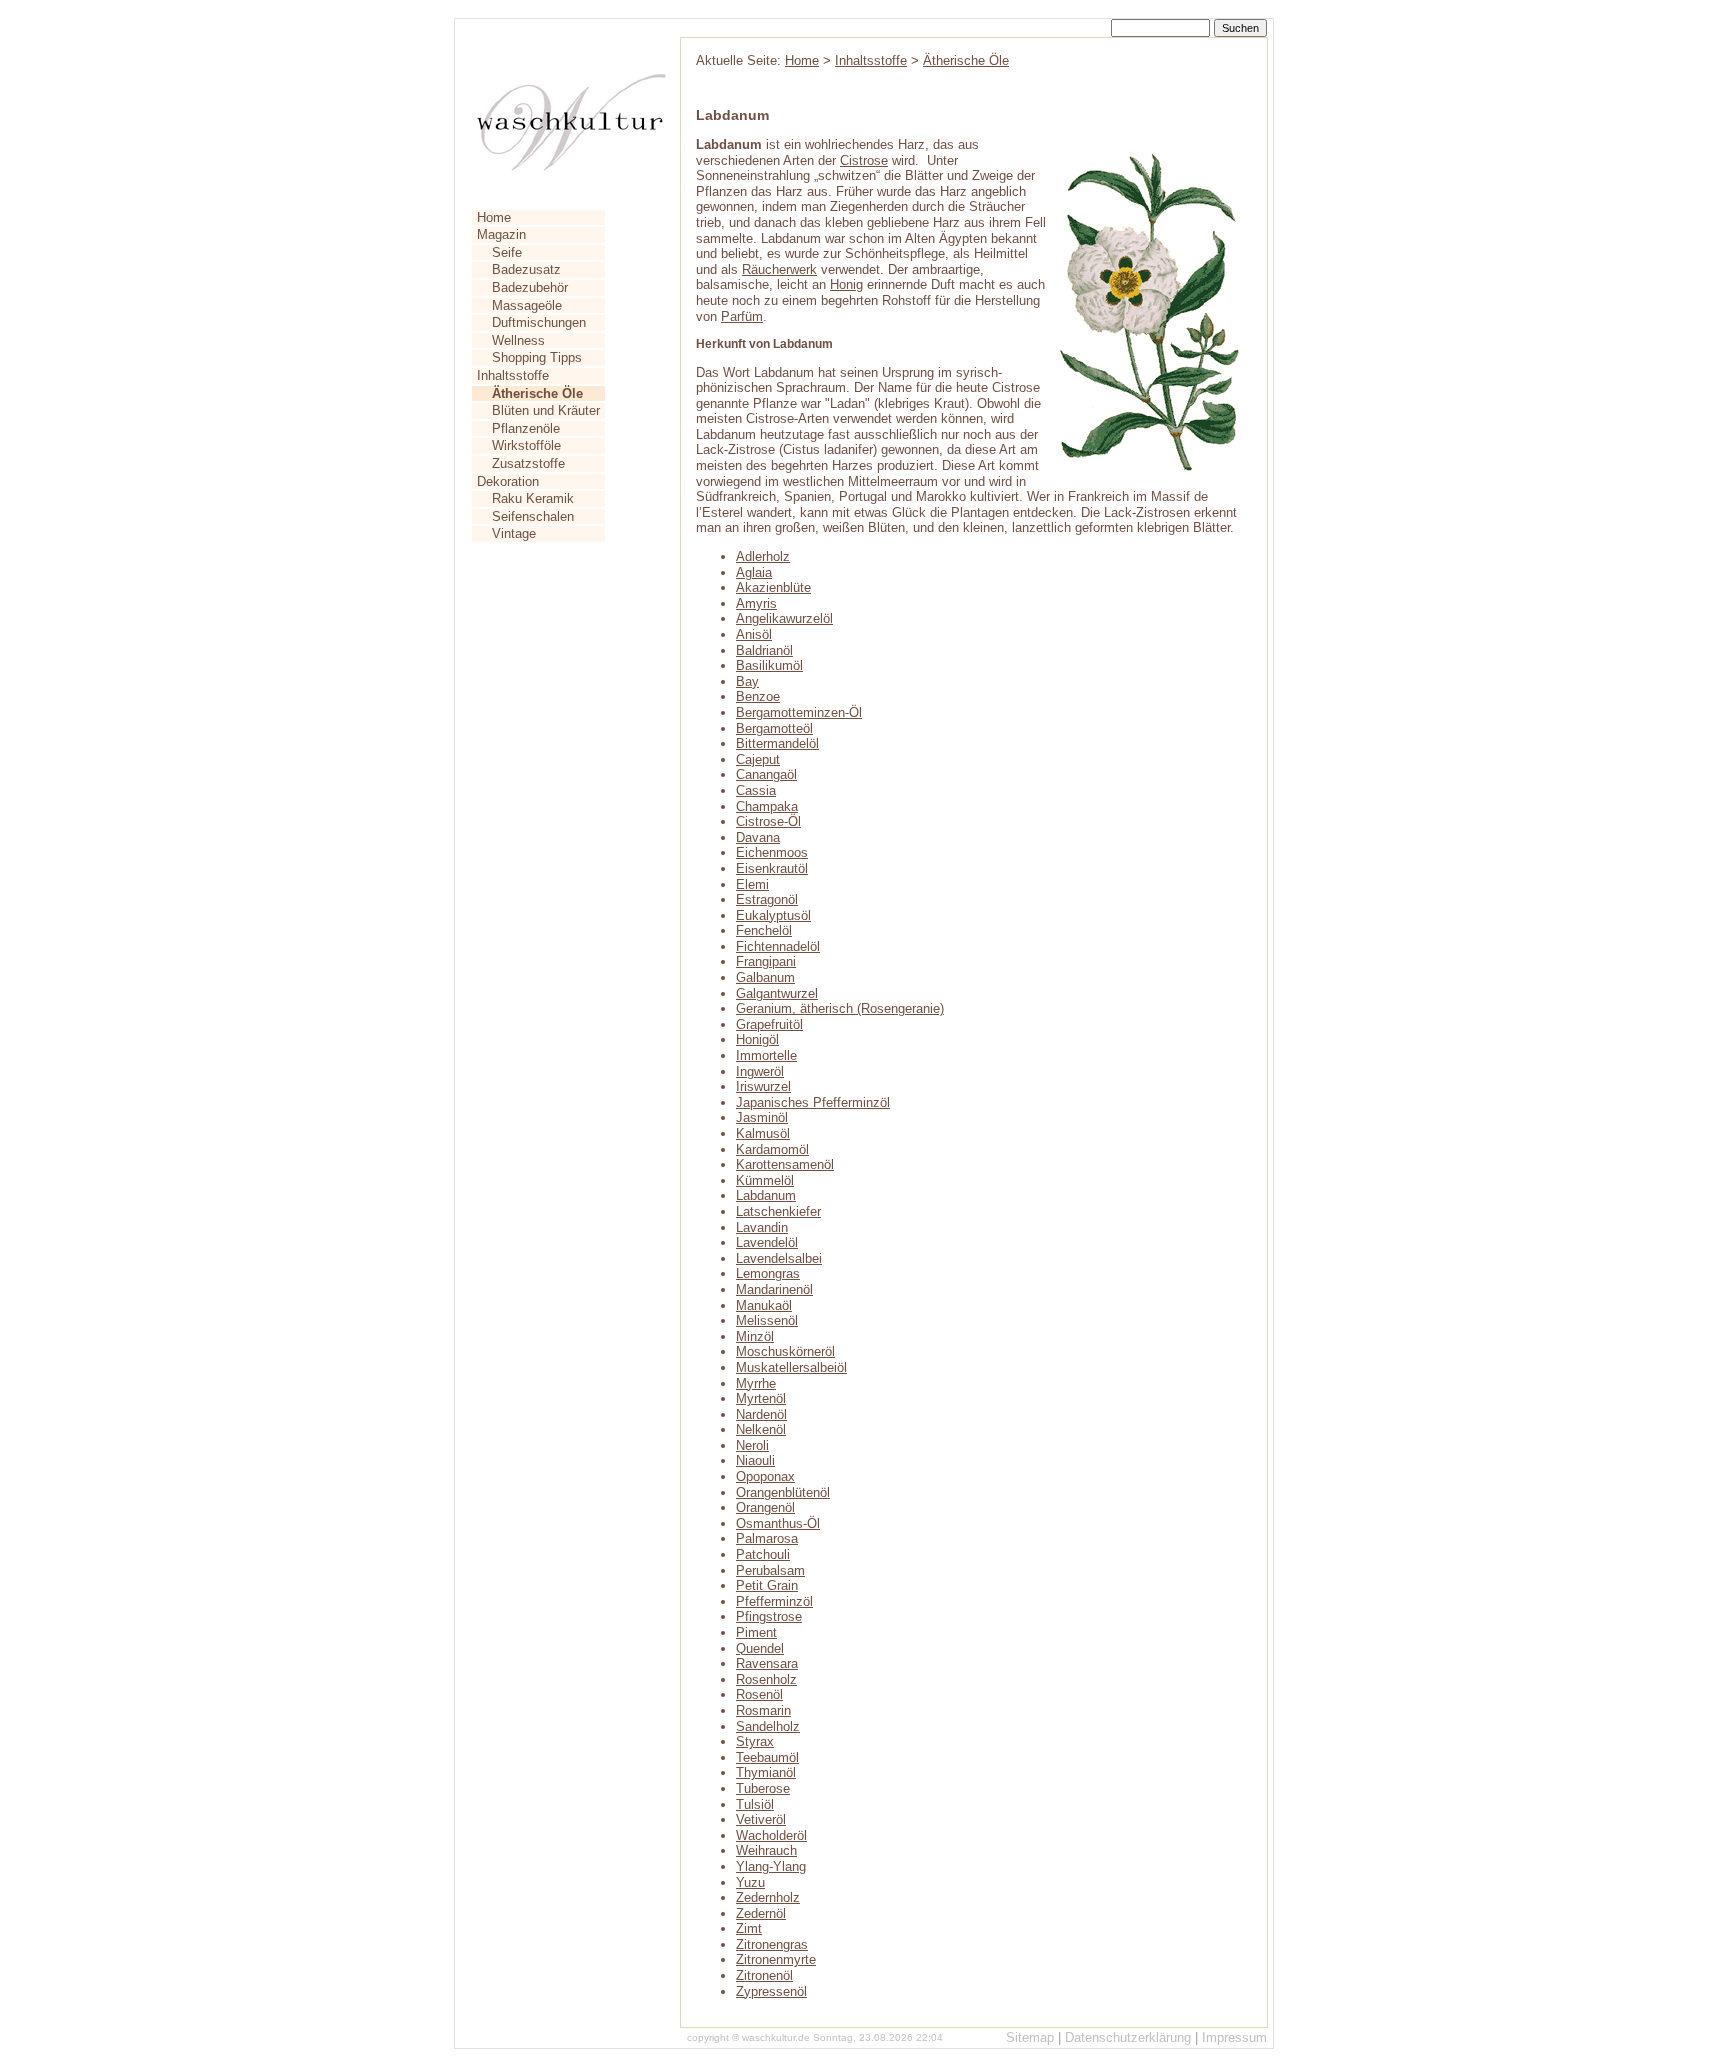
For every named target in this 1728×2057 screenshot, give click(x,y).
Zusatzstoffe (528, 463)
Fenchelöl (764, 930)
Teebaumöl (767, 1757)
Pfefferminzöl (774, 1601)
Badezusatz (526, 269)
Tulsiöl (755, 1804)
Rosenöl (759, 1694)
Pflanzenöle (526, 428)
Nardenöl (761, 1414)
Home (494, 217)
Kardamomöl (772, 1149)
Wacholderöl (771, 1835)
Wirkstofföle (526, 445)
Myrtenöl (761, 1398)
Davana (758, 837)
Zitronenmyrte (776, 1959)
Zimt (749, 1928)
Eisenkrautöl (772, 868)
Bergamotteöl (774, 728)
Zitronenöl (764, 1975)
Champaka (767, 806)
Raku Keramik (533, 498)
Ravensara (767, 1663)
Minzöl (755, 1336)
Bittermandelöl (777, 743)
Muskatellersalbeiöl (791, 1367)
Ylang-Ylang (771, 1866)
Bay (747, 681)
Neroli (752, 1445)
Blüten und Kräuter (546, 410)
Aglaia (754, 572)
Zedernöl (761, 1913)
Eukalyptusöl (773, 915)
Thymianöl (766, 1772)
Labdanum (766, 1195)
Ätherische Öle (966, 60)
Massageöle (527, 305)
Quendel (760, 1648)
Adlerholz (763, 556)
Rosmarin (763, 1710)
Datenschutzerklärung (1128, 2037)
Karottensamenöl (785, 1164)
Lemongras (768, 1273)
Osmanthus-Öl (778, 1523)
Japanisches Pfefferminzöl (813, 1102)
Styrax (755, 1741)
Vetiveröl (761, 1819)
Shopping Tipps (537, 357)
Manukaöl (764, 1305)
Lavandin (762, 1227)
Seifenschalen (533, 516)
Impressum (1234, 2037)
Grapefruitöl (769, 1024)
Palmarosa (767, 1538)
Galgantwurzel (777, 993)
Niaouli (755, 1460)
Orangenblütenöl (783, 1492)
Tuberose (763, 1788)
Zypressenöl (771, 1991)
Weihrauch (766, 1850)
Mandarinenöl (774, 1289)
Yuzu (750, 1882)
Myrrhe (756, 1383)
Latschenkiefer (778, 1211)
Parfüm (742, 316)
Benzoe (758, 696)
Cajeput (758, 759)
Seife (507, 252)
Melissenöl (767, 1320)
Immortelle (766, 1055)
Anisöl (754, 634)
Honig (846, 284)
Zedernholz (768, 1897)
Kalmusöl (763, 1133)
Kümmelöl (765, 1180)
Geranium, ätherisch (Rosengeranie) (840, 1008)
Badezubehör (530, 287)
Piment (756, 1632)
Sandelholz (768, 1726)
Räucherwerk (779, 269)
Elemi (752, 884)
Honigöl (757, 1039)
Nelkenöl (761, 1429)
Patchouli (763, 1554)
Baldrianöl (764, 650)
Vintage (514, 533)
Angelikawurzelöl (784, 618)
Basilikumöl (769, 665)
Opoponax (765, 1476)
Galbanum (765, 977)
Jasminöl (762, 1117)
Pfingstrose (769, 1616)
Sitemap (1030, 2037)
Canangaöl (766, 774)
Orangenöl (765, 1507)
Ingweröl (760, 1071)
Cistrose (864, 160)
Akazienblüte (773, 587)
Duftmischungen (539, 322)
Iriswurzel (763, 1086)
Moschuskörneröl (785, 1351)
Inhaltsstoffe (513, 375)
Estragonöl (767, 899)
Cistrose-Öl (768, 821)
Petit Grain (767, 1585)
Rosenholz (766, 1679)
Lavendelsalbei (779, 1258)
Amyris (756, 603)
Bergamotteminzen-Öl (799, 712)
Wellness (518, 340)
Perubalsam (770, 1570)
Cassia (756, 790)
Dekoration (508, 481)
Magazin (501, 234)
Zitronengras (772, 1944)
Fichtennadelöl (778, 946)
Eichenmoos (772, 852)
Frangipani (766, 961)
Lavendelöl (767, 1242)
